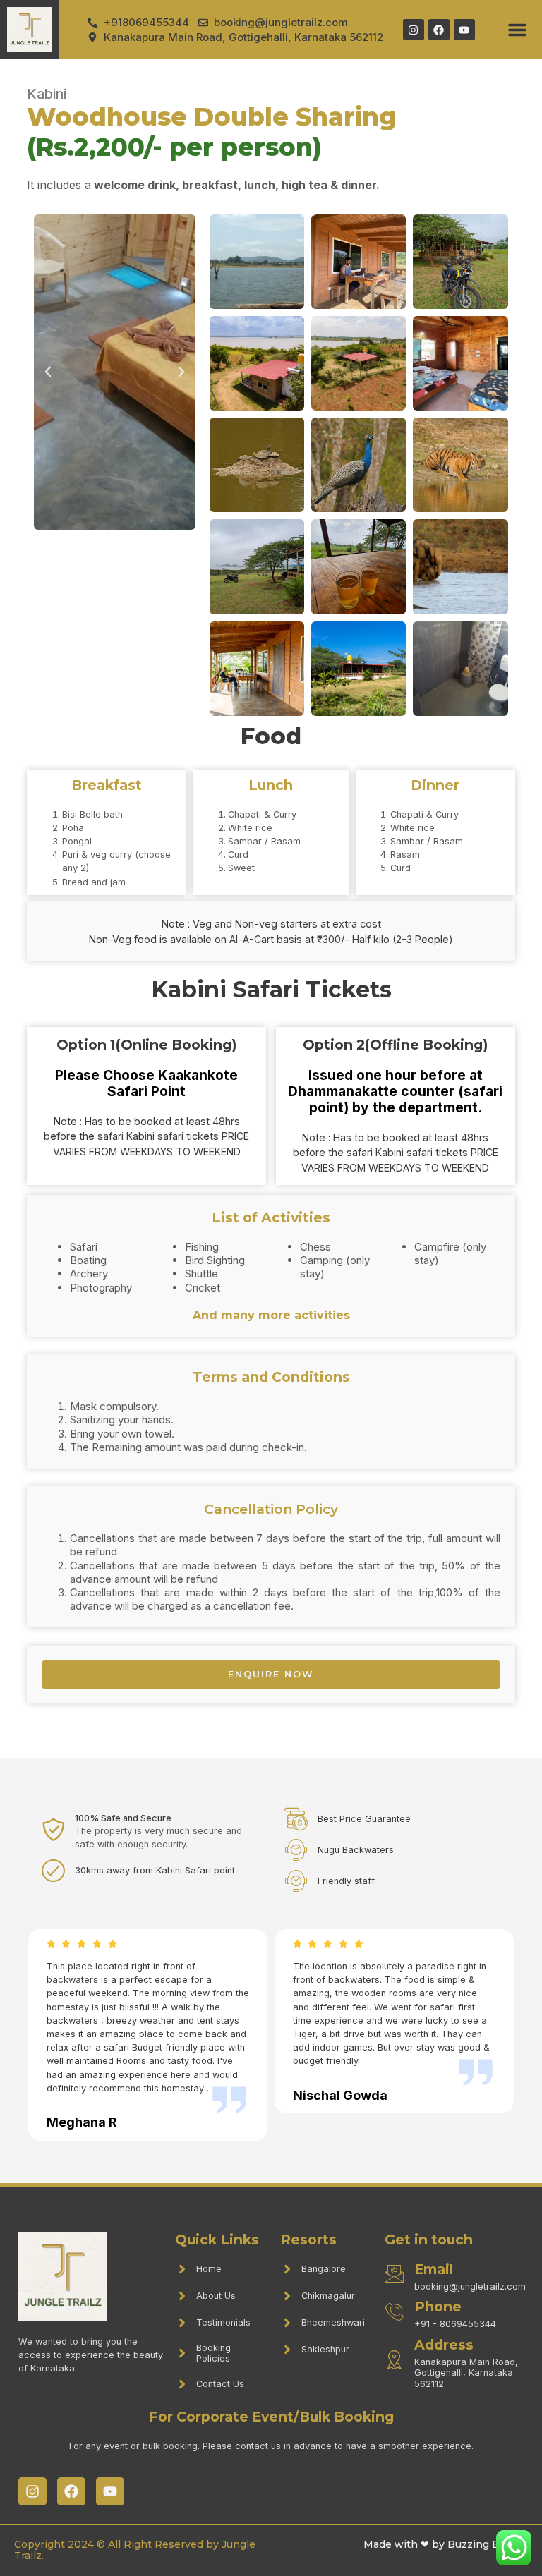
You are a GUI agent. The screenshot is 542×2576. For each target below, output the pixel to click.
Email (434, 2269)
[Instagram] (414, 30)
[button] (517, 30)
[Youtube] (464, 30)
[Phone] (394, 2312)
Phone (438, 2307)
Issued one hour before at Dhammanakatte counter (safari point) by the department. (395, 1091)
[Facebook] (439, 30)
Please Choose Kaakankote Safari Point (146, 1083)
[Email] (394, 2274)
